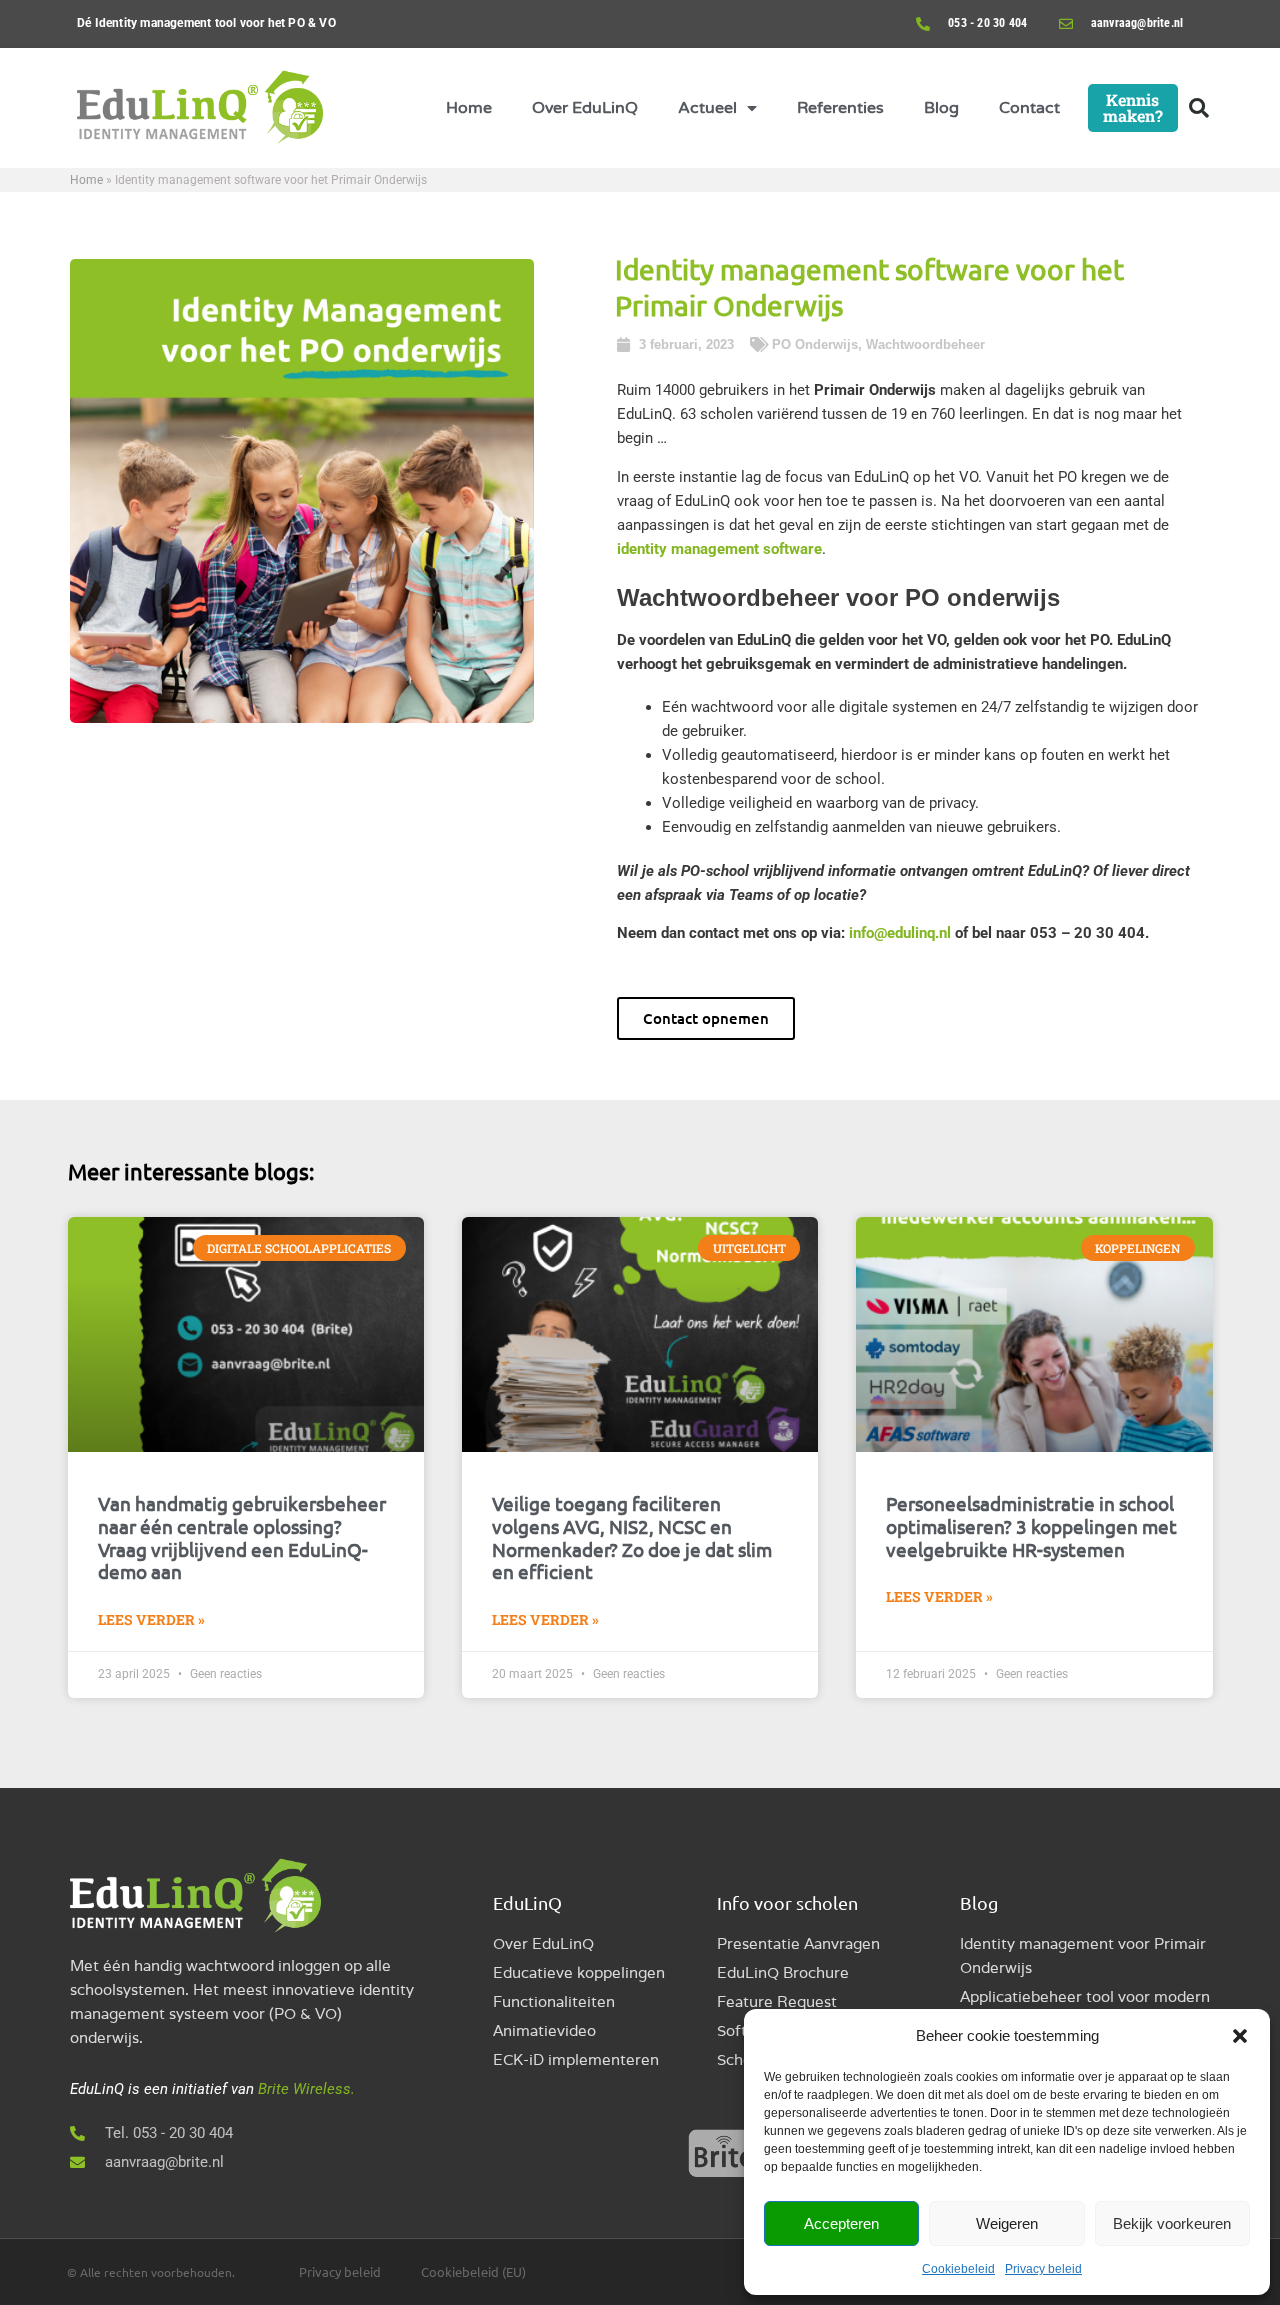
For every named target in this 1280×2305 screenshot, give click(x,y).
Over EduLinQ (585, 108)
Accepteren (841, 2223)
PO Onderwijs (815, 344)
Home (469, 108)
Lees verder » (151, 1619)
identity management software (719, 549)
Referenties (840, 108)
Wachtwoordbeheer (925, 344)
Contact (1029, 108)
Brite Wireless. (306, 2089)
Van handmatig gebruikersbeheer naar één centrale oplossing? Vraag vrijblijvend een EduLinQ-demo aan (242, 1537)
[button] (1240, 2036)
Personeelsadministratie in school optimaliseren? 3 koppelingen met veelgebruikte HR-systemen (1031, 1526)
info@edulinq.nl (900, 933)
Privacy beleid (1043, 2269)
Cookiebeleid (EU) (473, 2271)
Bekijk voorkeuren (1172, 2223)
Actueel (707, 108)
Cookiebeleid (958, 2269)
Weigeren (1007, 2223)
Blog (941, 108)
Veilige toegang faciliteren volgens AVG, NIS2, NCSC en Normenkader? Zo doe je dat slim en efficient (632, 1537)
